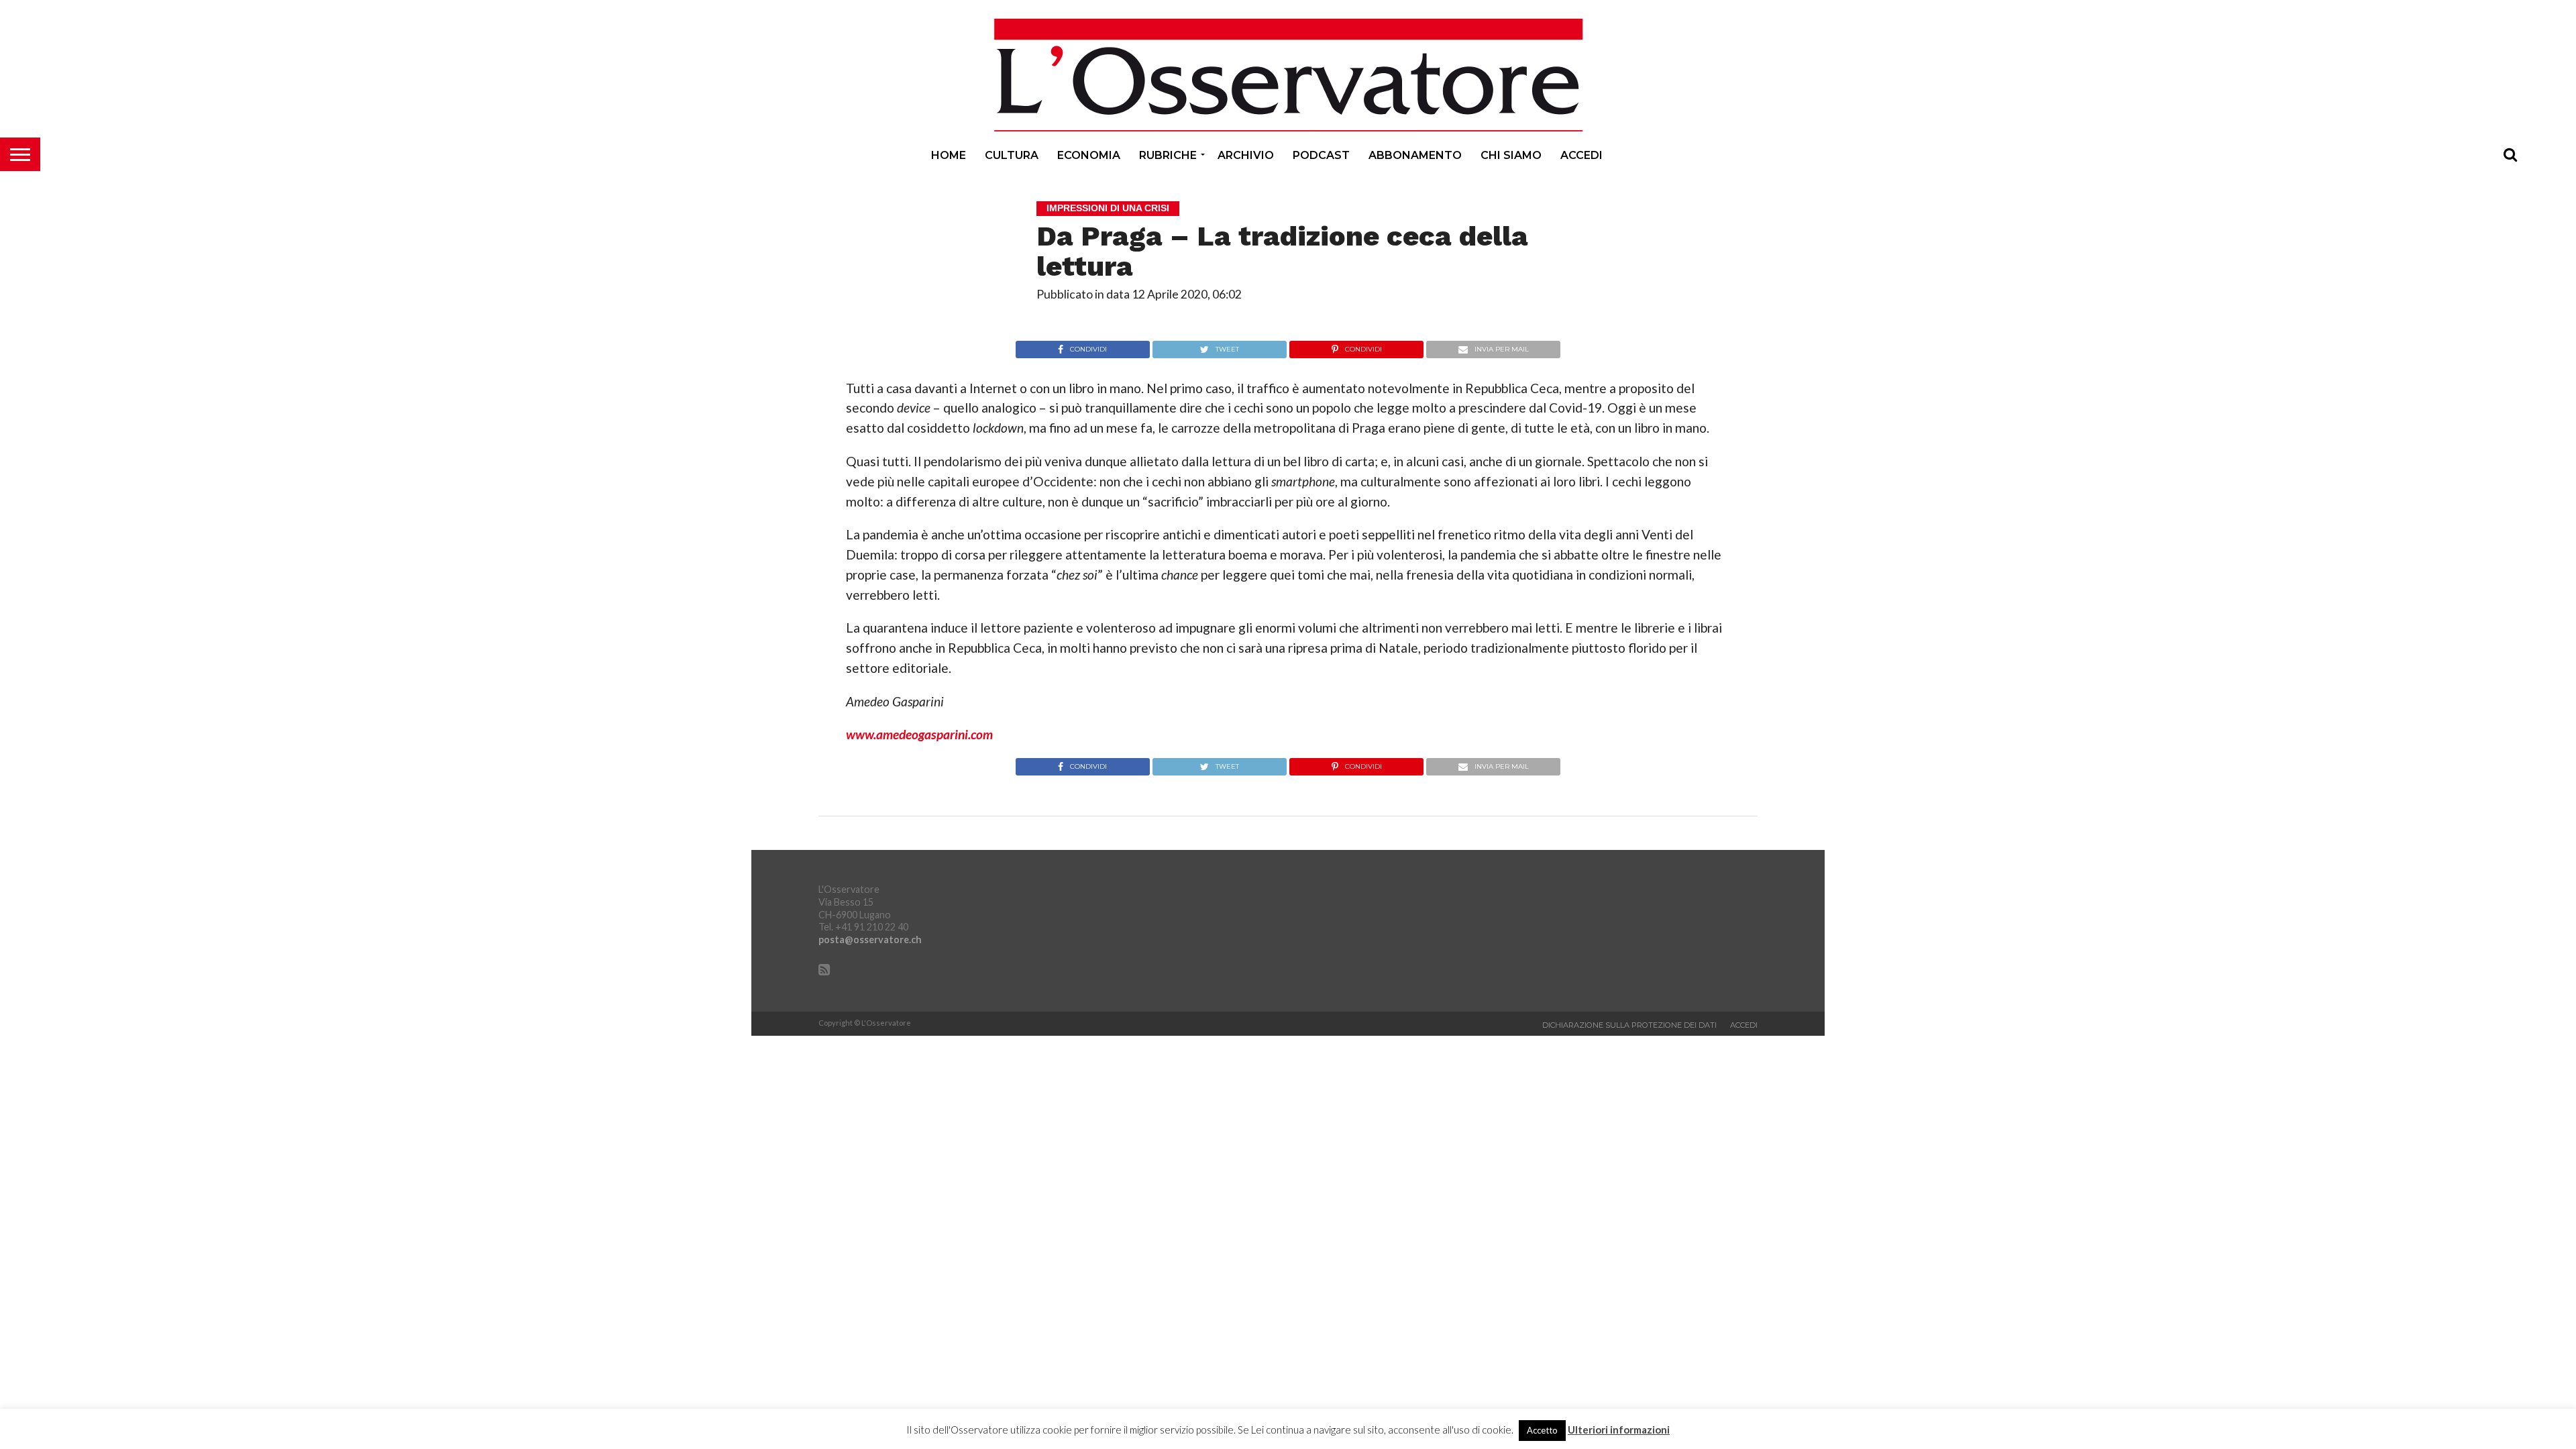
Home (949, 155)
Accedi (1581, 155)
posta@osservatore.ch (870, 940)
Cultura (1012, 155)
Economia (1089, 155)
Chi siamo (1511, 155)
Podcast (1321, 155)
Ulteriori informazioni (1619, 1430)
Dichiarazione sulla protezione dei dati (1629, 1025)
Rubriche (1168, 155)
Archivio (1246, 155)
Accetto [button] (1542, 1430)
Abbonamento (1415, 155)
